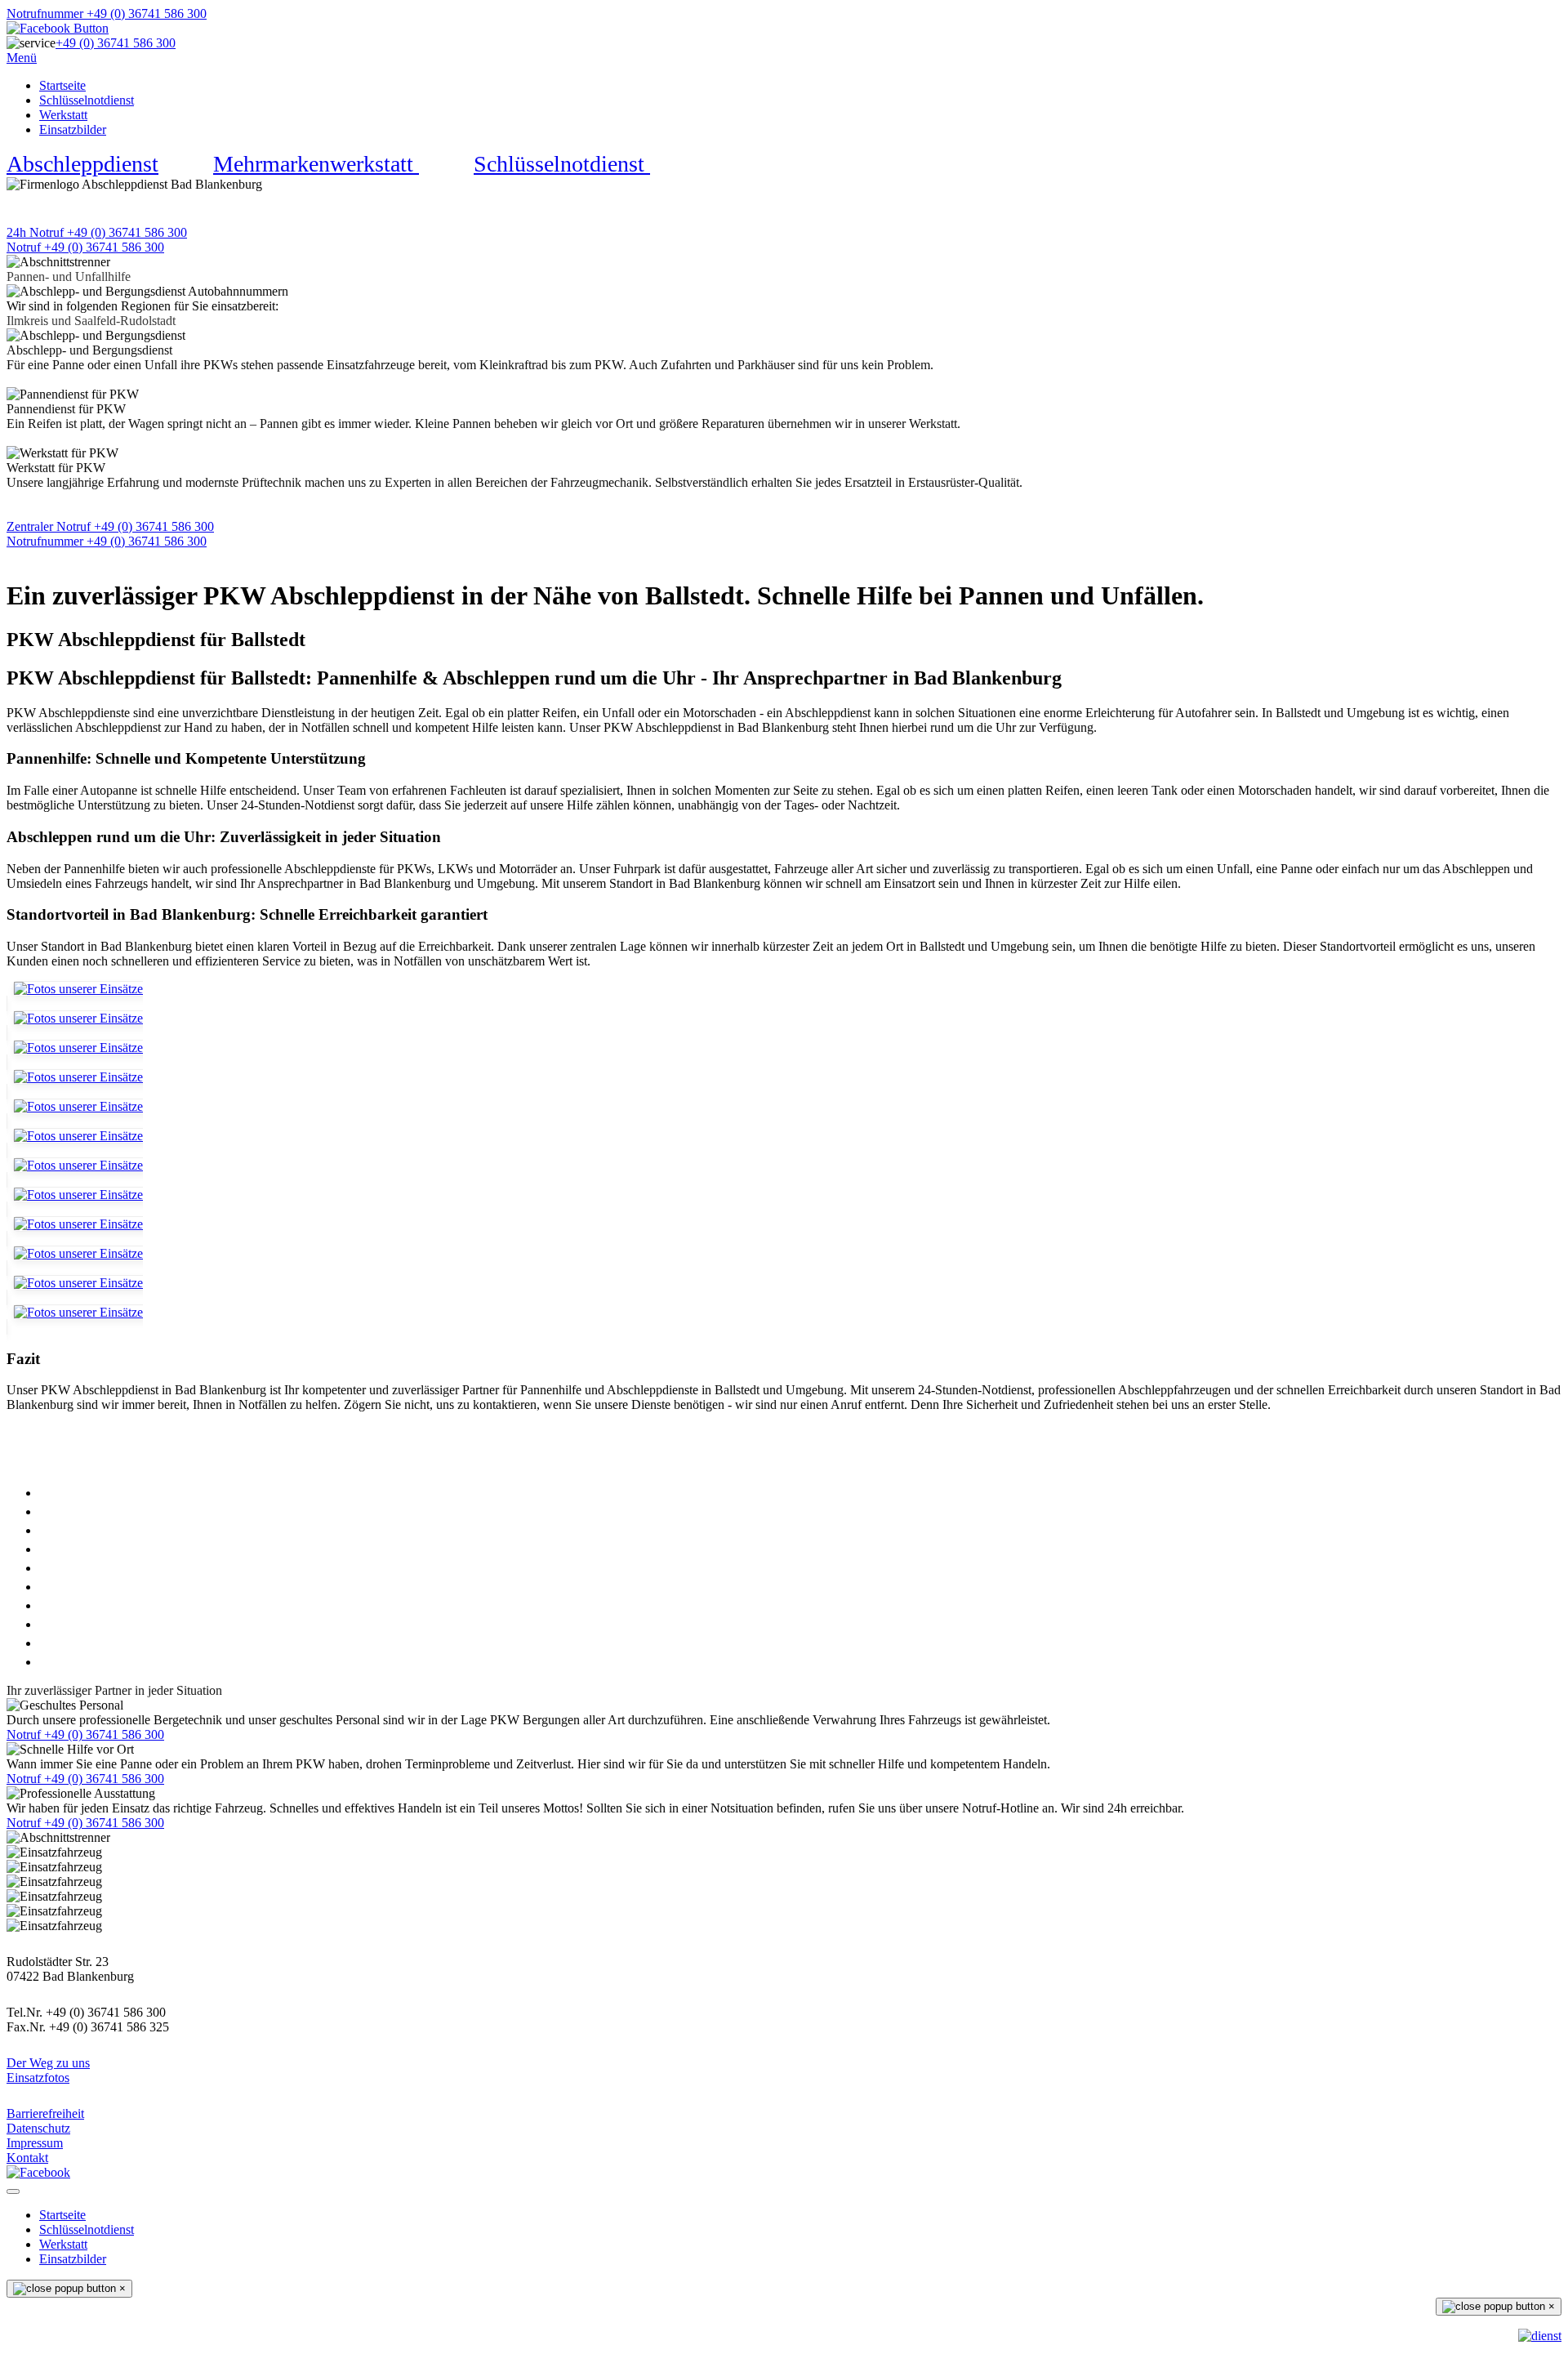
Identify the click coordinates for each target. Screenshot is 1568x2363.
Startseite (62, 85)
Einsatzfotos (38, 2078)
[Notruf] (1540, 2336)
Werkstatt (63, 115)
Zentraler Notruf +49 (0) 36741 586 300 (110, 526)
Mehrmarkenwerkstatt (316, 164)
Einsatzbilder (73, 129)
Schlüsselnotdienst (87, 100)
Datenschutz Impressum (38, 2136)
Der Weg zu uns (48, 2063)
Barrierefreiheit (45, 2113)
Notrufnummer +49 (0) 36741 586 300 (107, 13)
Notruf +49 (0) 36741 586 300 (85, 247)
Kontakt (27, 2158)
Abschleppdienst (82, 164)
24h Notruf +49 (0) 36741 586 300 (97, 232)
